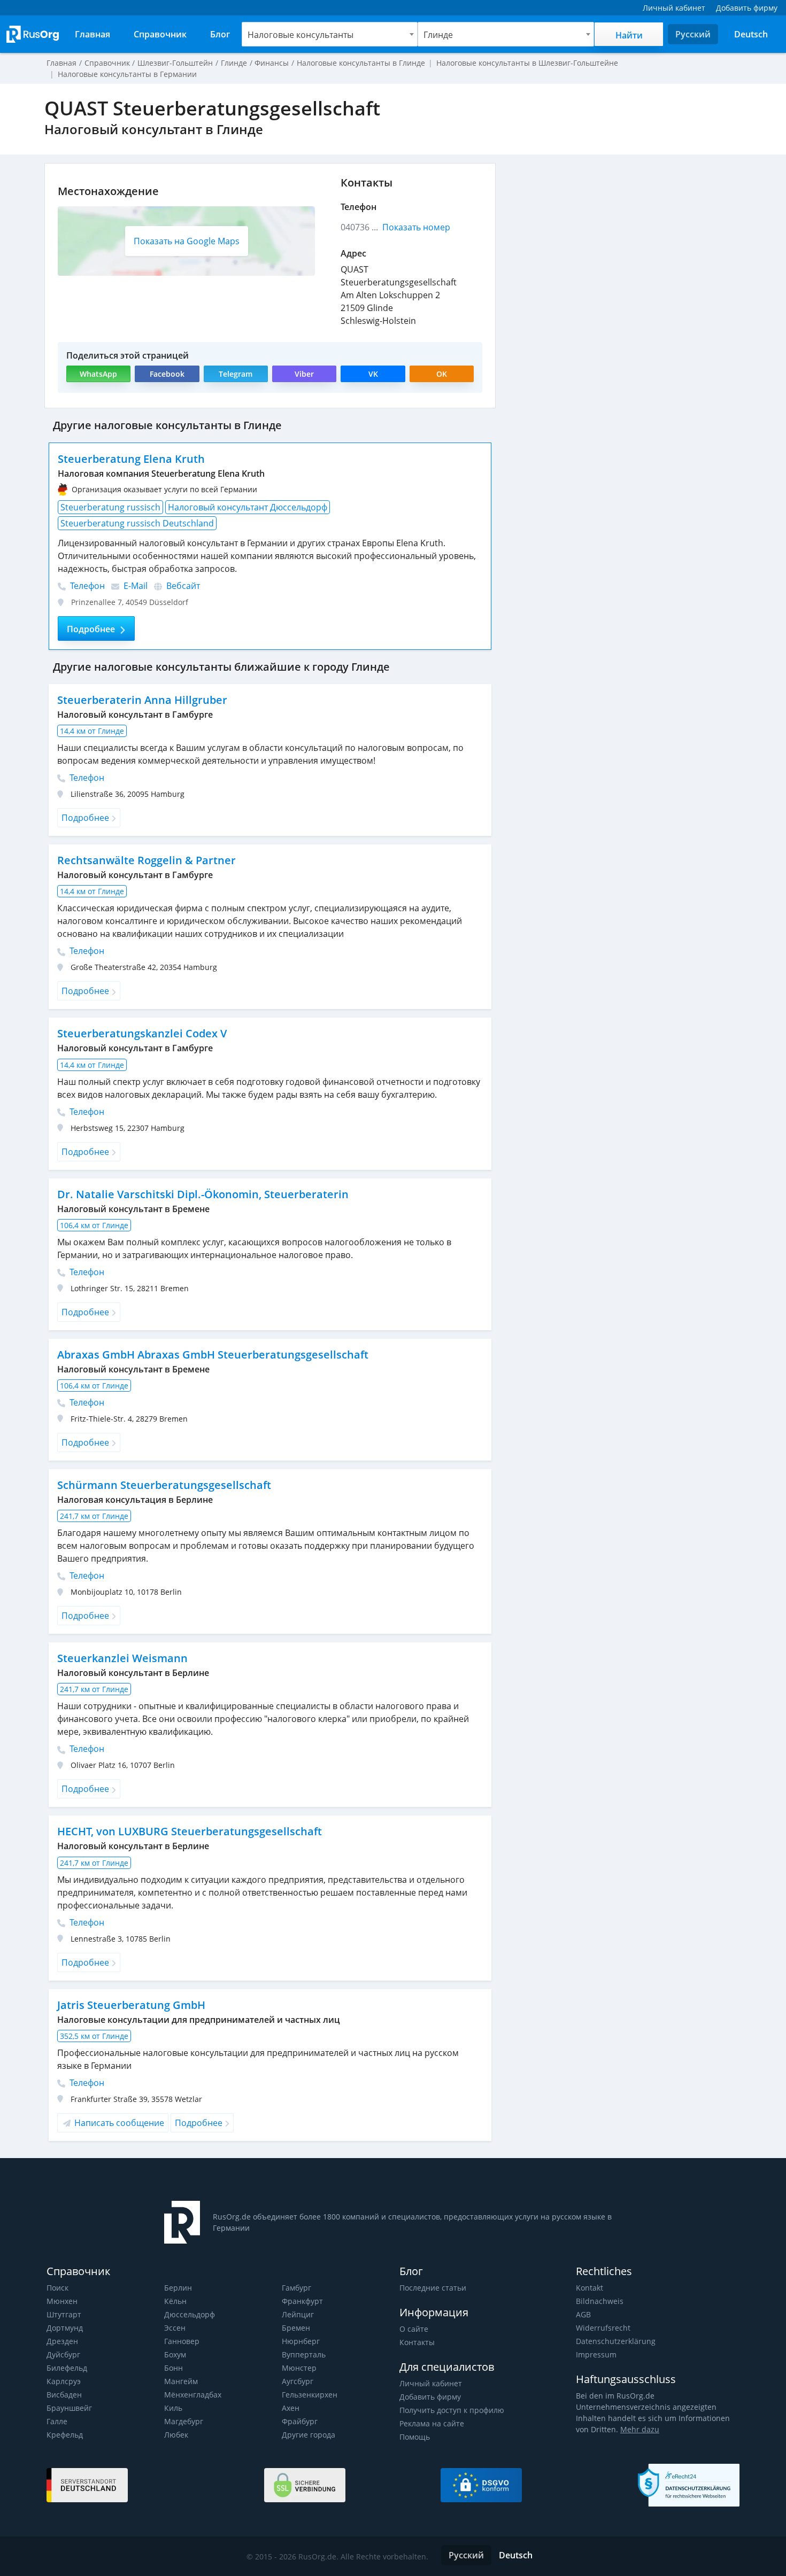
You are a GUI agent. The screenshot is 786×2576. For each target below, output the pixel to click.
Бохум (175, 2354)
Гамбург (296, 2288)
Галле (57, 2421)
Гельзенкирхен (310, 2395)
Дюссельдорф (190, 2314)
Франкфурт (302, 2301)
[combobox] (330, 34)
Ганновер (182, 2341)
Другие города (309, 2435)
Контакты (417, 2342)
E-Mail (134, 586)
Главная (61, 63)
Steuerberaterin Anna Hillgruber (142, 700)
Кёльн (175, 2301)
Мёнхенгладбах (193, 2395)
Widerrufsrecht (603, 2328)
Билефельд (67, 2368)
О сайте (414, 2329)
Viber (304, 374)
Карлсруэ (64, 2381)
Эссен (175, 2328)
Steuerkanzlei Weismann (122, 1658)
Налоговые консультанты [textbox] (300, 35)
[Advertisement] (623, 238)
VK (373, 374)
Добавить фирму (430, 2397)
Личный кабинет (431, 2383)
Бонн (174, 2368)
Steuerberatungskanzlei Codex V (142, 1033)
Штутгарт (64, 2314)
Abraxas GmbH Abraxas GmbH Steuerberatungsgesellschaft (213, 1355)
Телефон (86, 586)
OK (442, 374)
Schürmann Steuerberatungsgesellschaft (164, 1485)
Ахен (291, 2408)
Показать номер (416, 227)
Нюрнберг (301, 2341)
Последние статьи (433, 2288)
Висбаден (64, 2395)
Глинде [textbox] (438, 35)
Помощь (415, 2437)
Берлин (178, 2288)
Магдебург (184, 2421)
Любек (176, 2435)
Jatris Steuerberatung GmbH (131, 2005)
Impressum (596, 2354)
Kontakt (589, 2288)
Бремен (296, 2328)
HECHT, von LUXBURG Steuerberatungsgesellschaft (190, 1831)
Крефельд (65, 2435)
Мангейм (181, 2381)
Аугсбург (298, 2381)
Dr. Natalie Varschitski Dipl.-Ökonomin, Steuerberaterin (203, 1194)
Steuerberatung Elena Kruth (131, 459)
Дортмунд (65, 2328)
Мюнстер (299, 2368)
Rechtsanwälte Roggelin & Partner (147, 860)
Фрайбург (300, 2421)
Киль (173, 2408)
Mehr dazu (640, 2429)
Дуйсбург (63, 2354)
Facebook (167, 374)
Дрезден (62, 2341)
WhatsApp (98, 374)
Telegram (236, 374)
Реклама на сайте (432, 2423)
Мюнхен (62, 2301)
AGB (583, 2314)
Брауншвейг (69, 2408)
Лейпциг (298, 2314)
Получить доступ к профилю (452, 2410)
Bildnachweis (600, 2301)
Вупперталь (304, 2354)
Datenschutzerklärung (616, 2341)
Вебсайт (182, 586)
